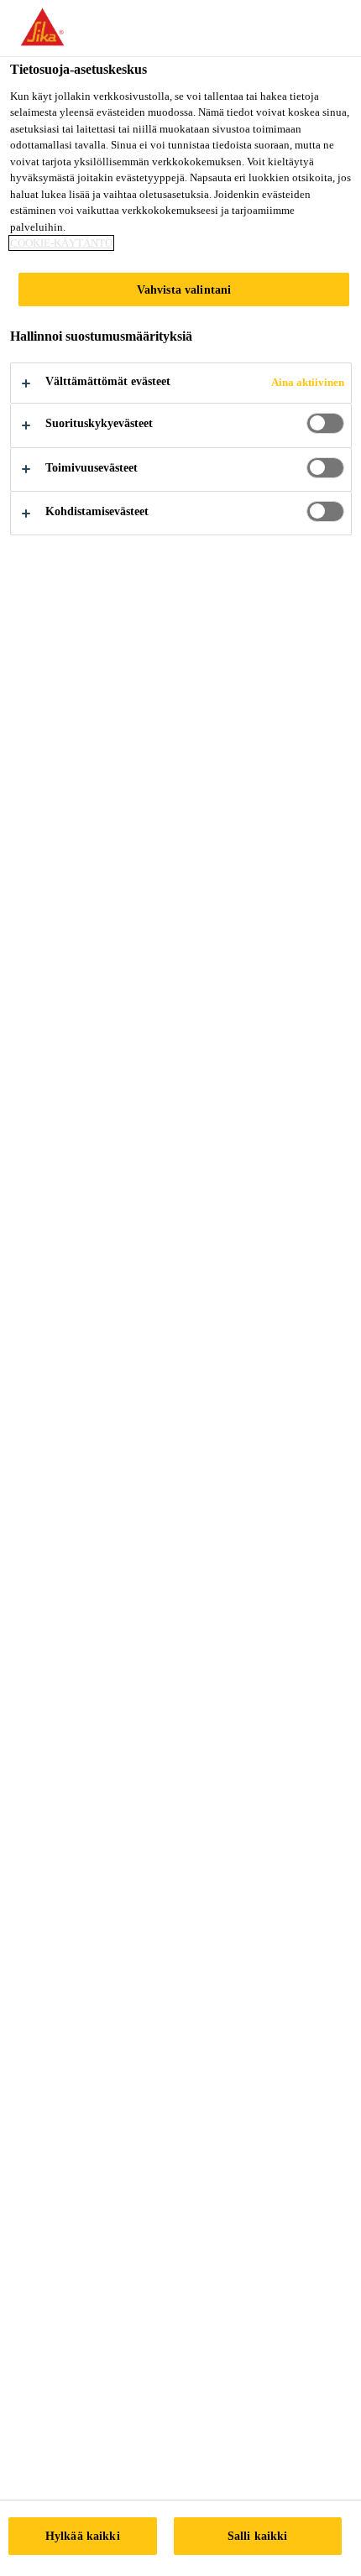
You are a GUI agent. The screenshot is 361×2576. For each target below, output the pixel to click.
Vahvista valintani (184, 289)
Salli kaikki (258, 2536)
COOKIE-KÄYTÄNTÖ (61, 243)
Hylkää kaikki (83, 2536)
